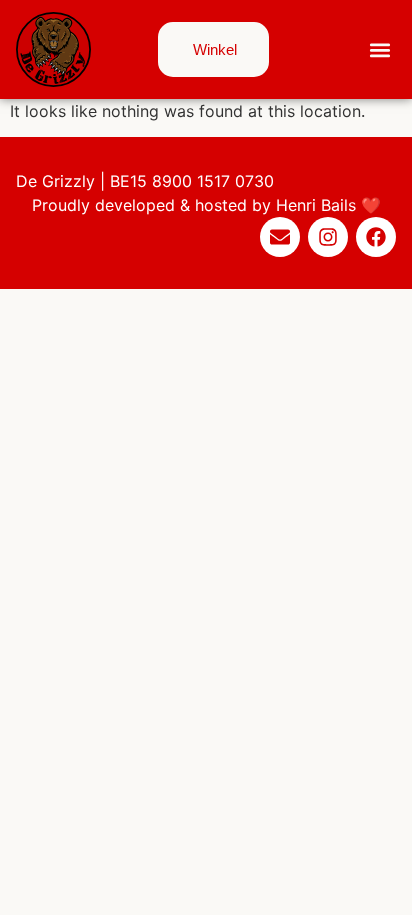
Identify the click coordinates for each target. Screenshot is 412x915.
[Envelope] (280, 237)
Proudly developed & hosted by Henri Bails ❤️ (206, 205)
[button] (379, 49)
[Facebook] (376, 237)
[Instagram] (328, 237)
